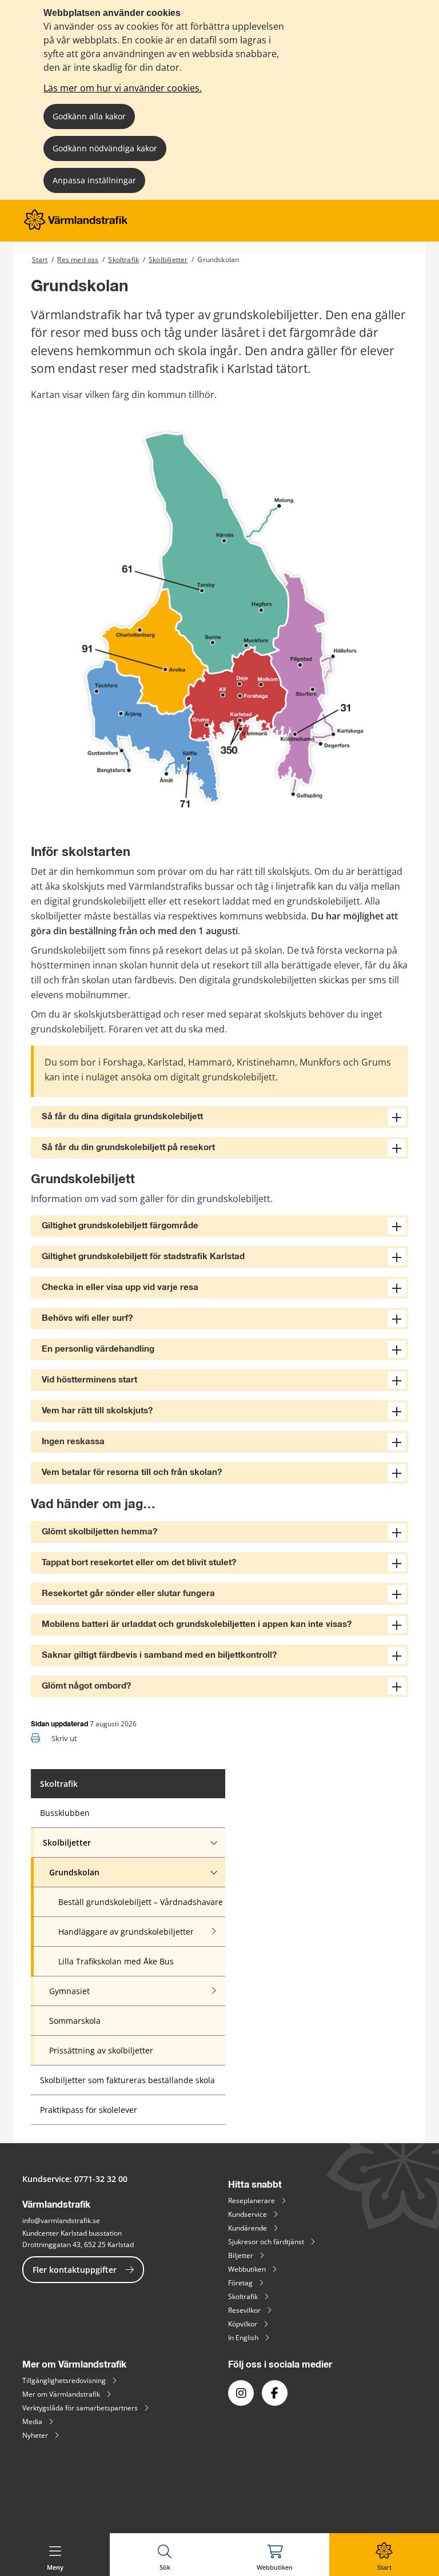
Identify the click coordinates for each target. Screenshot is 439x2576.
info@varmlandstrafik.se (61, 2221)
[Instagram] (241, 2393)
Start (40, 260)
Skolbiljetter (168, 260)
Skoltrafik (123, 260)
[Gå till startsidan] (76, 227)
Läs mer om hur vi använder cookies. (123, 88)
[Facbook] (275, 2393)
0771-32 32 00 (101, 2179)
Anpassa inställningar (94, 180)
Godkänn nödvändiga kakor (105, 148)
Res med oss (78, 260)
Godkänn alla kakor (89, 116)
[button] (219, 1117)
